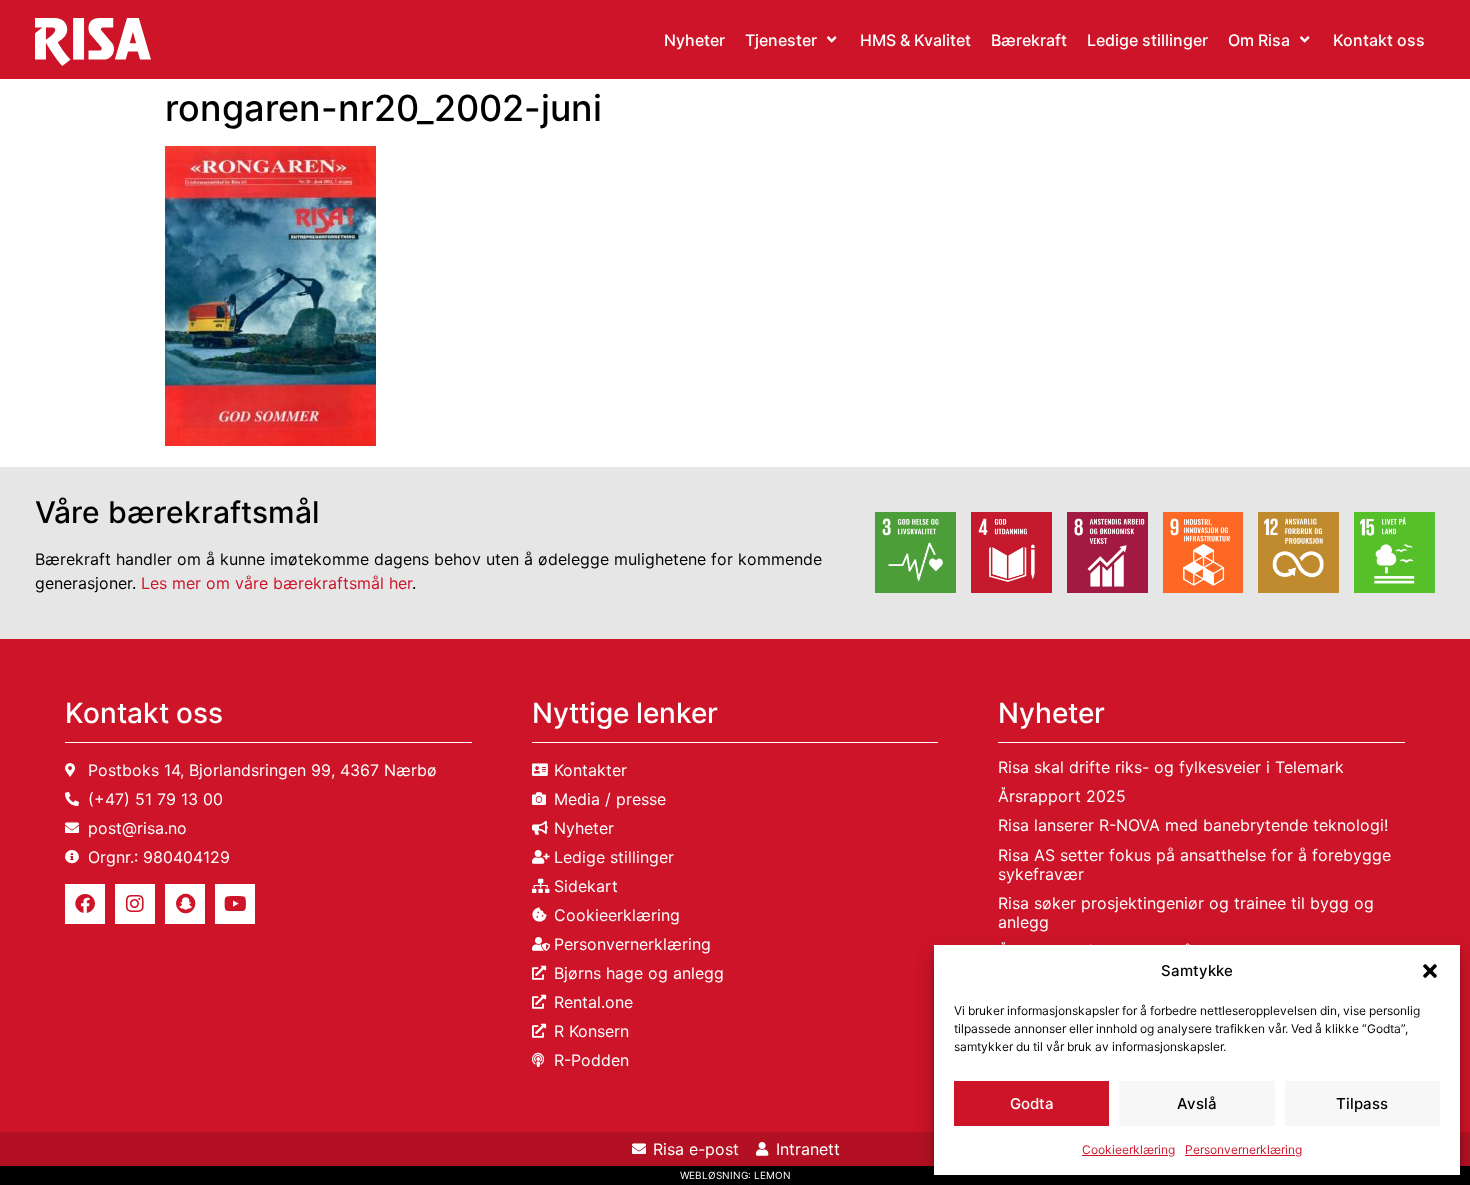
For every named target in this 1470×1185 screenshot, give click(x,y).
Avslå (1197, 1103)
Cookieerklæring (1128, 1149)
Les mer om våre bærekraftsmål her (276, 583)
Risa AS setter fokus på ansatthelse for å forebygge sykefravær (1194, 864)
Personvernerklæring (1243, 1149)
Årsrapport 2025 (1062, 796)
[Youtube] (235, 904)
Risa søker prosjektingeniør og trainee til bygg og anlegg (1186, 912)
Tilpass (1362, 1103)
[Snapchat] (185, 904)
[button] (1430, 971)
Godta (1032, 1103)
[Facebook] (85, 904)
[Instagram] (135, 904)
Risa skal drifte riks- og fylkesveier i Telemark (1171, 767)
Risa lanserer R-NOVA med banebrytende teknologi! (1193, 825)
